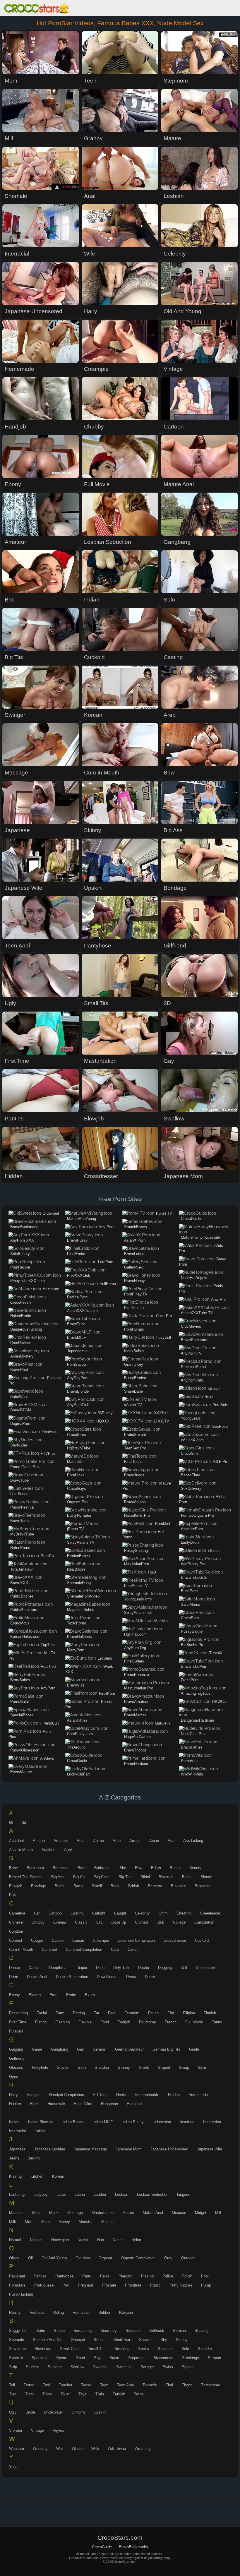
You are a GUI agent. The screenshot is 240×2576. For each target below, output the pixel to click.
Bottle (78, 1886)
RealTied (48, 1666)
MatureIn (162, 1723)
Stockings (191, 2358)
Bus (12, 1895)
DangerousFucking (26, 1329)
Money (64, 2222)
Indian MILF (103, 2122)
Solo (185, 2349)
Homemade (198, 2095)
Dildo (100, 1968)
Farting (79, 2013)
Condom (16, 1931)
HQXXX (103, 1421)
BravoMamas (135, 1715)
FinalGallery (134, 1661)
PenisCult (51, 1723)
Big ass (58, 1877)
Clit (99, 1922)
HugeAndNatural (138, 1737)
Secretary (109, 2331)
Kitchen (37, 2176)
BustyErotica (135, 1378)
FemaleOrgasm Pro (197, 1515)
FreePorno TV (136, 1586)
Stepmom (136, 2358)
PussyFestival (22, 1507)
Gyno (14, 2077)
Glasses (16, 2067)
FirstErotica (134, 1308)
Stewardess (163, 2358)
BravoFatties (192, 1747)
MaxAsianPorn (137, 1564)
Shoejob (78, 2340)
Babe (13, 1868)
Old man (83, 2258)
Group (184, 2067)
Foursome (148, 2022)
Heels (121, 2095)
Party (87, 2276)
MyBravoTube (22, 1534)
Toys (83, 2394)
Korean (58, 2176)
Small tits (97, 2349)
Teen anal (125, 2385)
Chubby (38, 1922)
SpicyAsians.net (138, 1613)
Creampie (101, 1940)
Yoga (13, 2467)
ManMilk (161, 1621)
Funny (217, 2022)
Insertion (187, 2122)
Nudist (83, 2240)
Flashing (62, 2022)
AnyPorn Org (135, 1648)
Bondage (38, 1886)
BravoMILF (76, 1337)
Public (155, 2285)
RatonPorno (20, 1548)
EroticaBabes (78, 1556)
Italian (40, 2131)
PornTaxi (48, 1556)
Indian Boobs (73, 2122)
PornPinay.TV (136, 1294)
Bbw (139, 1868)
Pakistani (17, 2276)
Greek (144, 2067)
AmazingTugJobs (196, 1693)
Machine (16, 2213)
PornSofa (220, 1405)
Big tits (125, 1877)
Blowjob (16, 1886)
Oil (30, 2258)
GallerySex (133, 1267)
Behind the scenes (26, 1877)
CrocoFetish (20, 1302)
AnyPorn (48, 1688)
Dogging (165, 1968)
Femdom (132, 2013)
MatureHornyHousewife (200, 1237)
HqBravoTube (79, 1448)
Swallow (77, 2367)
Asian (154, 1841)
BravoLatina (134, 1254)
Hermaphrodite (147, 2095)
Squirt (114, 2358)
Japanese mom (129, 2149)
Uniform (78, 2412)
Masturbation (103, 2213)
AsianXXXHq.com (82, 1311)
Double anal (37, 1977)
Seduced (133, 2331)
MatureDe (75, 1462)
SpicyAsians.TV (81, 1542)
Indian (14, 2122)
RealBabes (76, 1569)
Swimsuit (124, 2367)
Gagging (16, 2049)
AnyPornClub (78, 1405)
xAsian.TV (133, 1405)
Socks (144, 2349)
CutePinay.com (80, 1734)
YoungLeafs (191, 1418)
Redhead (37, 2312)
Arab (117, 1841)
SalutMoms (191, 1604)
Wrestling (143, 2449)
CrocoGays (77, 1488)
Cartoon (55, 1913)
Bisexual (166, 1877)
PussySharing (136, 1551)
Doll (184, 1968)
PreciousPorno (193, 1367)
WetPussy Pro (193, 1564)
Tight (29, 2394)
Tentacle (150, 2385)
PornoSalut (20, 1702)
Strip (13, 2367)
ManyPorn (76, 1650)
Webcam (17, 2449)
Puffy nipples (181, 2285)
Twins (139, 2394)
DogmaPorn (20, 1424)
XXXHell (161, 1413)
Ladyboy (41, 2194)
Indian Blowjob (40, 2122)
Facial (42, 2013)
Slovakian (17, 2349)
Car (37, 1913)
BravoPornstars (194, 1340)
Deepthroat (58, 1968)
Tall (12, 2385)
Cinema (60, 1922)
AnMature (51, 1289)
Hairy (13, 2095)
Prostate (109, 2285)
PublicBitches (22, 1596)
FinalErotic (76, 1254)
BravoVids (76, 1685)
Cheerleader (210, 1913)
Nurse (118, 2240)
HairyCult (163, 1337)
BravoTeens (20, 1521)
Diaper (82, 1968)
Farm (60, 2013)
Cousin (78, 1940)
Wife (95, 2449)
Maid (36, 2213)
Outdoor (188, 2258)
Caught (120, 1913)
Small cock (70, 2349)
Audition (48, 1850)
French (171, 2022)
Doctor (144, 1968)
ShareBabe (133, 1391)
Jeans (14, 2158)
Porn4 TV (164, 1213)
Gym (202, 2067)
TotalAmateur (22, 1569)
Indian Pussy (133, 2122)
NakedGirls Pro (137, 1515)
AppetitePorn (192, 1529)
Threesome (211, 2385)
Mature (128, 2213)
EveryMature (21, 1772)
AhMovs (47, 1758)
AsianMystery (22, 1356)
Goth (82, 2067)
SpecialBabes (22, 1715)
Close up (118, 1922)
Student (32, 2367)
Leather (100, 2194)
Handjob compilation (67, 2095)
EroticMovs (20, 1623)
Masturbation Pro (139, 1688)
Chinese (16, 1922)
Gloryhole (40, 2067)
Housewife (56, 2104)
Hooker (15, 2104)
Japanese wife (210, 2149)
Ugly (13, 2412)
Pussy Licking (21, 2294)
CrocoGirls (190, 1453)
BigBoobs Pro (193, 1645)
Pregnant (85, 2285)
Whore (77, 2449)
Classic (81, 1922)
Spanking (40, 2358)
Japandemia (77, 1351)
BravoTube (19, 1480)
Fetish (153, 2013)
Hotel (34, 2104)
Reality (15, 2312)
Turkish (119, 2394)
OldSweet (51, 1213)
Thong (187, 2385)
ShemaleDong (79, 1583)
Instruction (212, 2122)
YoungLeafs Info (138, 1599)
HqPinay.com (135, 1634)
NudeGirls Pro (193, 1734)
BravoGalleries (79, 1637)
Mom (46, 2222)
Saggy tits (18, 2331)
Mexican (179, 2213)
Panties (40, 2276)
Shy (164, 2340)
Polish (187, 2276)
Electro (35, 1995)
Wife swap (117, 2449)
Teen (104, 2385)
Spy (97, 2358)
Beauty (195, 1868)
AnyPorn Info (192, 1380)
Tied (13, 2394)
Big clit (79, 1877)
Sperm (62, 2358)
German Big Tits (166, 2049)
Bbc (123, 1868)
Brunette (155, 1886)
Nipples (36, 2240)
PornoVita (189, 1761)
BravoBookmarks (25, 1227)
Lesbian (122, 2194)
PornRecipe (20, 1267)
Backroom (35, 1868)
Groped (164, 2067)
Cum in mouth (21, 1949)
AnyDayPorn (78, 1378)
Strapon (214, 2358)
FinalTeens (133, 1462)
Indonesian (162, 2122)
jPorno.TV (76, 1529)
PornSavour (77, 1364)
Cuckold (202, 1940)
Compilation (204, 1922)
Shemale (17, 2340)
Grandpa (102, 2067)
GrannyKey (134, 1364)
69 (11, 1822)
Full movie (194, 2022)
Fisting (41, 2022)
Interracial (17, 2131)
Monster (86, 2222)
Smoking (122, 2349)
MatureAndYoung (82, 1219)
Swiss (168, 2367)
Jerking (34, 2158)
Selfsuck (157, 2331)
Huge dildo (83, 2104)
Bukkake (178, 1886)
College (179, 1922)
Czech (133, 1949)
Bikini (145, 1877)
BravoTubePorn (194, 1666)
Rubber (104, 2312)
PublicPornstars (24, 1610)
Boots (60, 1886)
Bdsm (156, 1868)
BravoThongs (135, 1750)
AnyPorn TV (191, 1353)
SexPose (220, 1426)
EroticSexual (135, 1435)
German (100, 2049)
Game (37, 2049)
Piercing (125, 2276)
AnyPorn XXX (22, 1240)
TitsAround (76, 1747)
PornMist (163, 1524)
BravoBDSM (21, 1410)
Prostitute (133, 2285)
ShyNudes (19, 1445)
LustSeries (19, 1494)
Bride (115, 1886)
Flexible (85, 2022)
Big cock (102, 1877)
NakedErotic (21, 1316)
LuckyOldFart (78, 1774)
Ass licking (193, 1841)
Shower (145, 2340)
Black (187, 1877)
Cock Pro (164, 1316)
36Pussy (105, 1413)
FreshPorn (190, 1680)
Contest (16, 1940)
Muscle (107, 2222)
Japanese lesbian (50, 2149)
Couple (58, 1940)
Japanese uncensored (169, 2149)
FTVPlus (48, 1453)
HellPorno (108, 1284)
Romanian (81, 2312)
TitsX (152, 1572)
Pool (205, 2276)
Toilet (65, 2394)
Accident (17, 1841)
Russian (126, 2312)
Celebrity (142, 1913)
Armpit (135, 1841)
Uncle (30, 2412)
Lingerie (184, 2194)
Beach (175, 1868)
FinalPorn (107, 1693)
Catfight (99, 1913)
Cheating (184, 1913)
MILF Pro (220, 1462)
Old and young (54, 2258)
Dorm (14, 1977)
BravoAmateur (136, 1702)
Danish (35, 1968)
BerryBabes (20, 1680)
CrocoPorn (190, 1618)
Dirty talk (121, 1968)
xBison (214, 1388)
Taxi (47, 2385)
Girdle (194, 2049)
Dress (131, 1977)
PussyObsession (25, 1750)
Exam (90, 1995)
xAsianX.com (192, 1440)
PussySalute (192, 1631)
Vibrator (16, 2430)
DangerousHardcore (198, 1720)
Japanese (17, 2149)
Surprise (55, 2367)
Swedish (100, 2367)
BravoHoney (134, 1281)
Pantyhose (64, 2276)
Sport (81, 2358)
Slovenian (43, 2349)
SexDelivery (191, 1488)
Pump (206, 2285)
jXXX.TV (162, 1421)
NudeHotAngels (194, 1278)
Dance (14, 1968)
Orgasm (105, 2258)
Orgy (168, 2258)
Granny (124, 2067)
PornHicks (76, 1475)
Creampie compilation (136, 1940)
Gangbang (60, 2049)
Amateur (61, 1841)
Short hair (122, 2340)
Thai (169, 2385)
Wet (60, 2449)
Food (105, 2022)
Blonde (206, 1877)
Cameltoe (17, 1913)
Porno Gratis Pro (24, 1467)
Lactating (17, 2194)
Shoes (99, 2340)
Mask (54, 2213)
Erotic (71, 1995)
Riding (59, 2312)
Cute (115, 1949)
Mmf (29, 2222)
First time (18, 2022)
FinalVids (49, 1432)
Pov (66, 2285)
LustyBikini (190, 1542)
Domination (205, 1968)
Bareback (61, 1868)
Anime (98, 1841)
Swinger (147, 2367)
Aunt (68, 1850)
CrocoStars (77, 1435)
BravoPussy (77, 1240)
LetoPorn (106, 1262)
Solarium (165, 2349)
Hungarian (109, 2104)
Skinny (182, 2340)
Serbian (179, 2331)
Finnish (210, 2013)
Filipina (189, 2013)
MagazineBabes (81, 1610)
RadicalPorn (77, 1297)
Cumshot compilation (84, 1949)
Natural (15, 2240)
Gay (80, 2049)
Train (100, 2394)
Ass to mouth (21, 1850)
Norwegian (60, 2240)
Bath (82, 1868)
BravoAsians (135, 1502)
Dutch (150, 1977)
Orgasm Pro (77, 1502)
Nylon (136, 2240)
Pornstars (17, 2285)
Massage (75, 2213)
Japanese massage (90, 2149)
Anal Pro (218, 1299)
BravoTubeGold (194, 1577)
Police (168, 2276)
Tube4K (216, 1653)
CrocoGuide (77, 1761)
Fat (96, 2013)
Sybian (188, 2367)
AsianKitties (77, 1720)
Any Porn (107, 1227)
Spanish (16, 2358)
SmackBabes (136, 1227)
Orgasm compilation (138, 2258)
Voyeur (59, 2430)
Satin (41, 2331)
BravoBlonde (78, 1391)
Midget (201, 2213)
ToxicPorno (77, 1623)
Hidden (174, 2095)
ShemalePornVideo (83, 1596)
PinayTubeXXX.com (28, 1281)
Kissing (15, 2176)
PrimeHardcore (137, 1764)
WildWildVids (192, 1774)
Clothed (141, 1922)
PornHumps (134, 1329)
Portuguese (44, 2285)
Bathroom (102, 1868)
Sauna (59, 2331)
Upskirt (100, 2412)
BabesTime (191, 1475)
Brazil (97, 1886)
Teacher (66, 2385)
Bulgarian (203, 1886)
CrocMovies (191, 1326)
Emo (53, 1995)
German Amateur (129, 2049)
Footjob (124, 2022)
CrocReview (20, 1343)
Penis (105, 2276)
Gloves (63, 2067)
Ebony (14, 1995)
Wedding (40, 2449)
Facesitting (18, 2013)
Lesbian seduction (153, 2194)
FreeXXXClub (79, 1275)
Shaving (202, 2331)
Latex (61, 2194)
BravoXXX (19, 1583)
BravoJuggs (134, 1475)
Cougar (37, 1940)
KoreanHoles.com (25, 1637)
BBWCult (220, 1702)
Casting (77, 1913)
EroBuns (105, 1658)
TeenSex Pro (135, 1448)
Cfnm (163, 1913)
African (39, 1841)
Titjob (47, 2394)
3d (24, 1822)
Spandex (205, 2349)
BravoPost (19, 1370)
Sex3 (209, 1397)
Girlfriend (17, 2058)
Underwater (53, 2412)
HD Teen (100, 2095)
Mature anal (153, 2213)
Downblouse (107, 1977)
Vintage (37, 2430)
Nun (101, 2240)
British (134, 1886)
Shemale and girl (48, 2340)
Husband (134, 2104)
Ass (171, 1841)
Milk (13, 2222)
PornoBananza (137, 1675)
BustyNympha (79, 1515)
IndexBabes (134, 1351)
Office (14, 2258)
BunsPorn (189, 1591)
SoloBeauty (20, 1254)
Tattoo (29, 2385)
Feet (112, 2013)
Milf (218, 2213)
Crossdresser (175, 1940)
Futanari (16, 2031)
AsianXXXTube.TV (197, 1313)
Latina (80, 2194)
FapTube (48, 1645)
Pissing (147, 2276)
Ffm (171, 2013)
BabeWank (19, 1397)
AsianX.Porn (135, 1240)
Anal (80, 1841)
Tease (86, 2385)
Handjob (34, 2095)
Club (160, 1922)
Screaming (83, 2331)
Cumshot (49, 1949)
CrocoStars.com (37, 9)
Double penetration (72, 1977)
